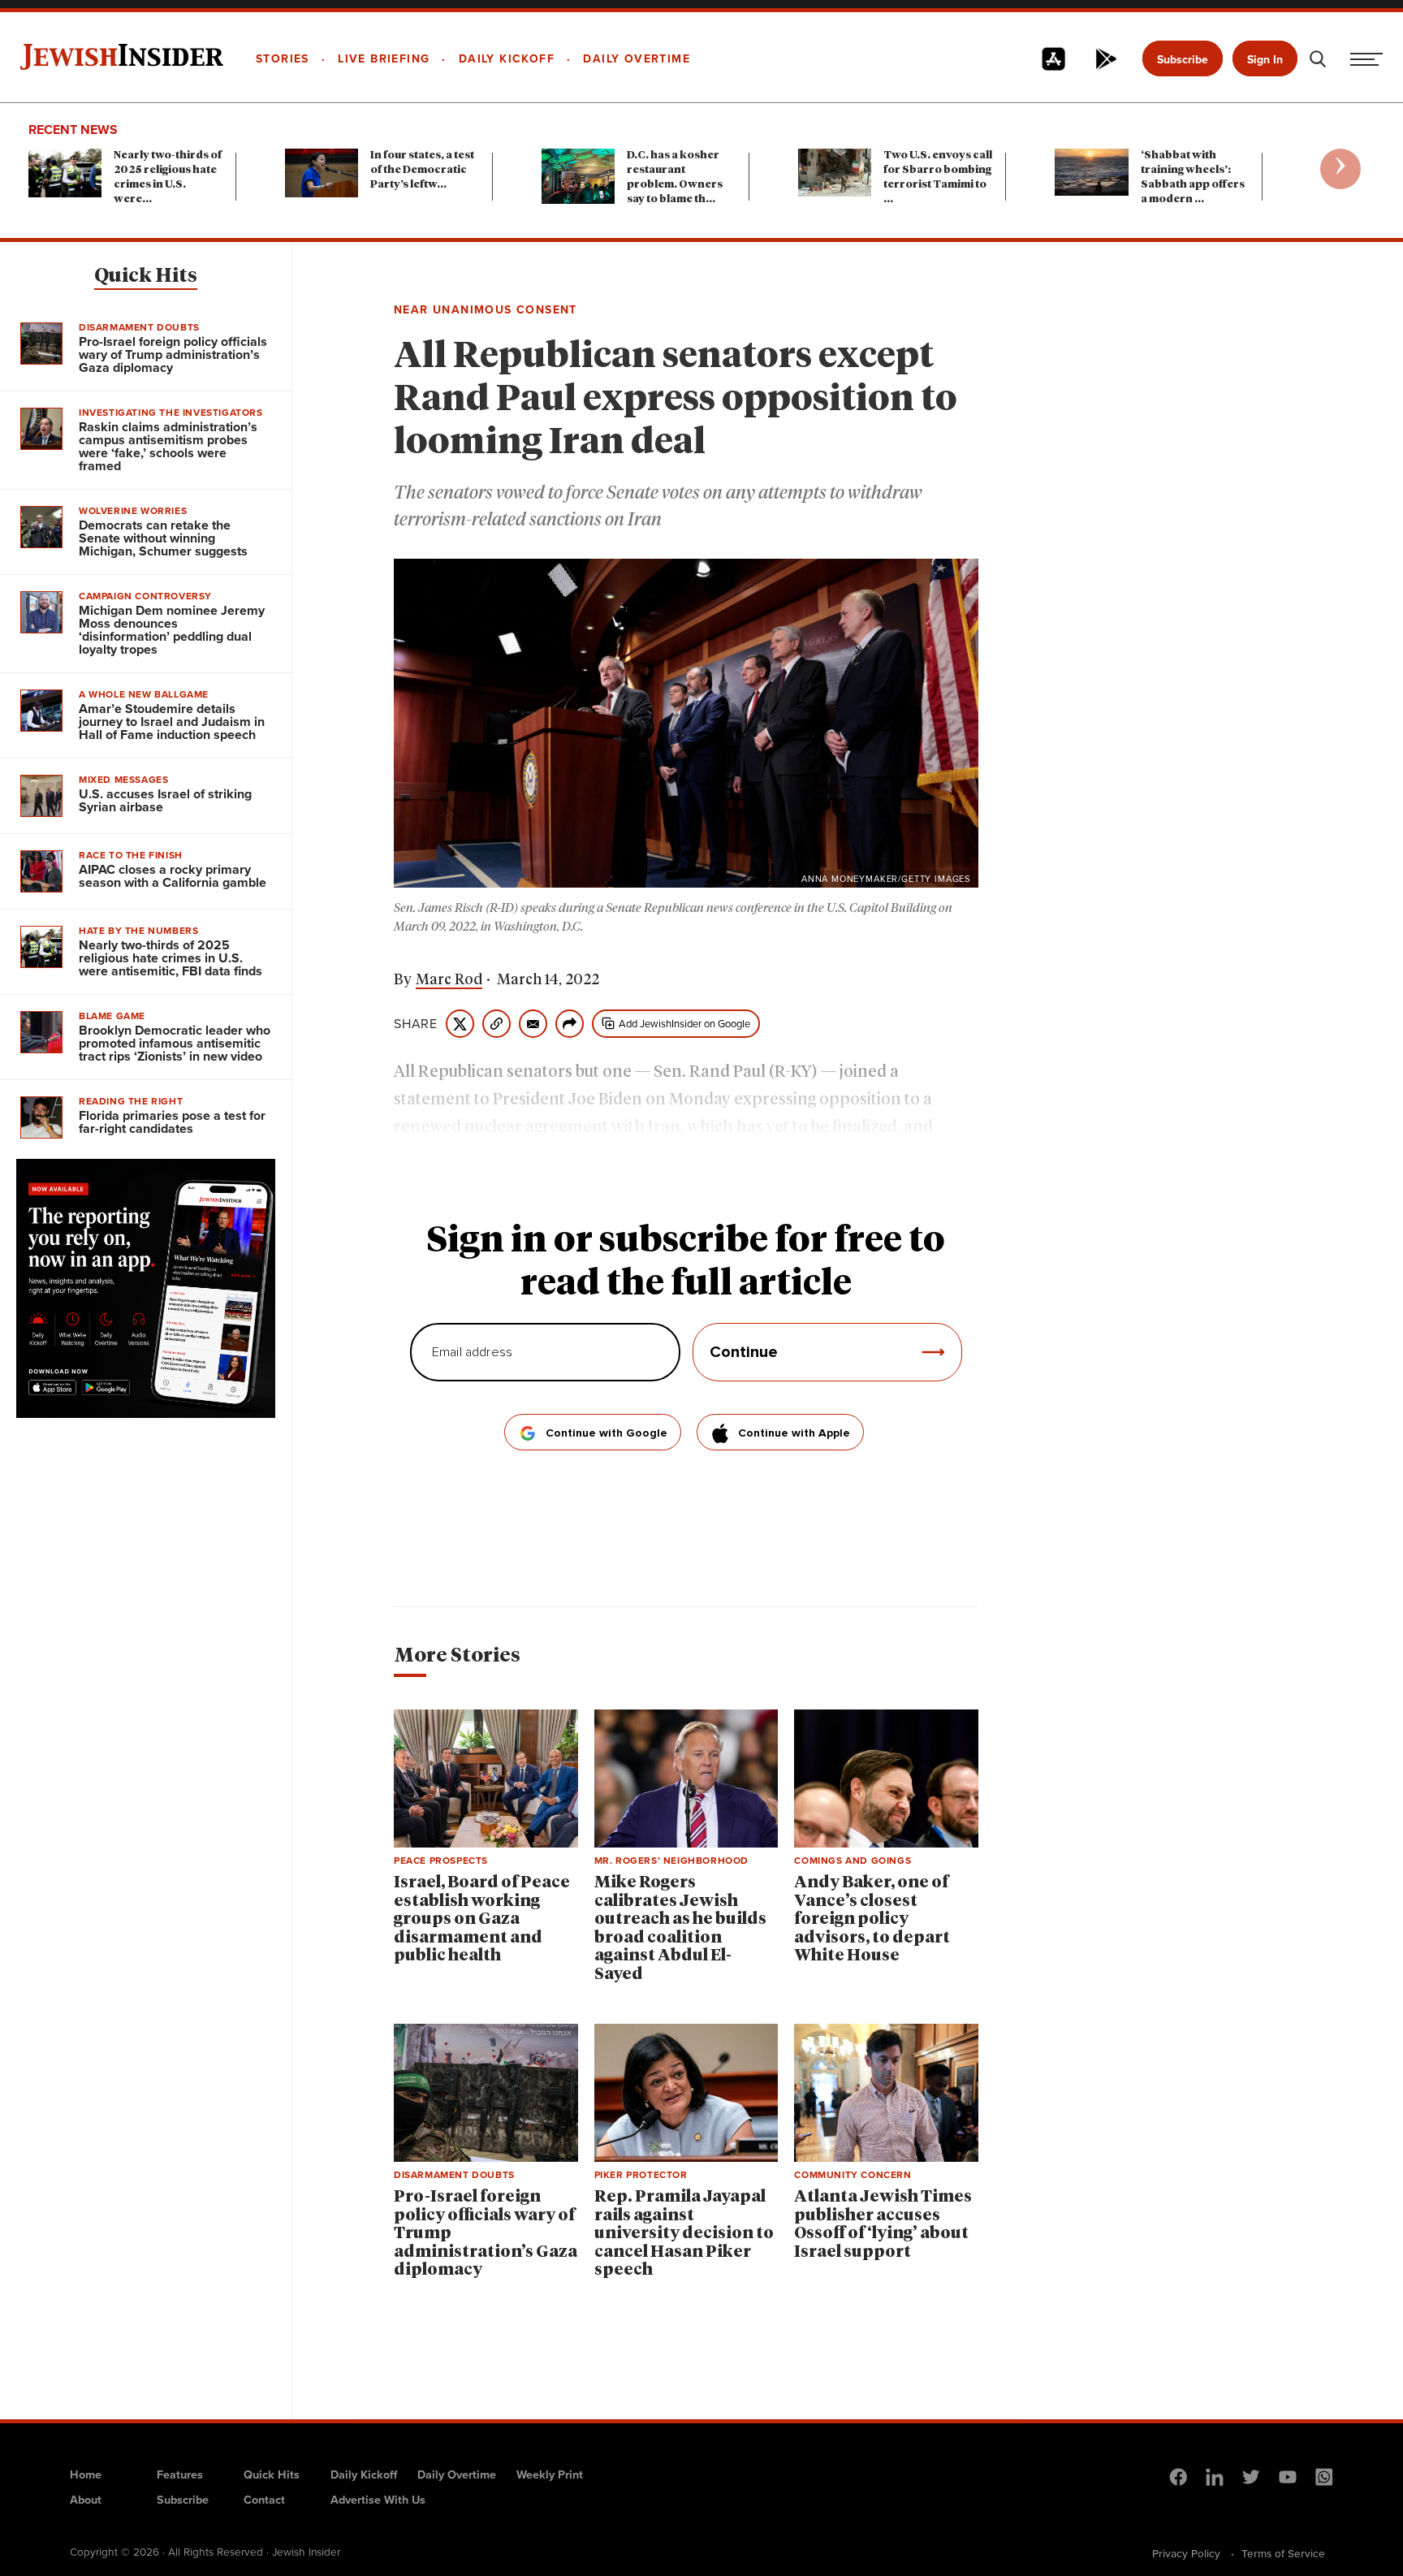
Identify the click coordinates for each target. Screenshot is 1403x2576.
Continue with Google (607, 1433)
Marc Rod (449, 980)
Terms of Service (1283, 2553)
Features (180, 2474)
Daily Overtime (457, 2474)
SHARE (416, 1024)
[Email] (533, 1024)
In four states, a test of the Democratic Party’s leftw (422, 170)
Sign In (1265, 60)
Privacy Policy (1186, 2553)
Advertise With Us (378, 2500)
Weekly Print (550, 2474)
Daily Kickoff (364, 2474)
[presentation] (1340, 169)
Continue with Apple (794, 1433)
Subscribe (1183, 60)
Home (86, 2474)
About (86, 2500)
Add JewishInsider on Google (684, 1024)
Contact (264, 2500)
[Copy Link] (496, 1024)
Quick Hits (146, 276)
